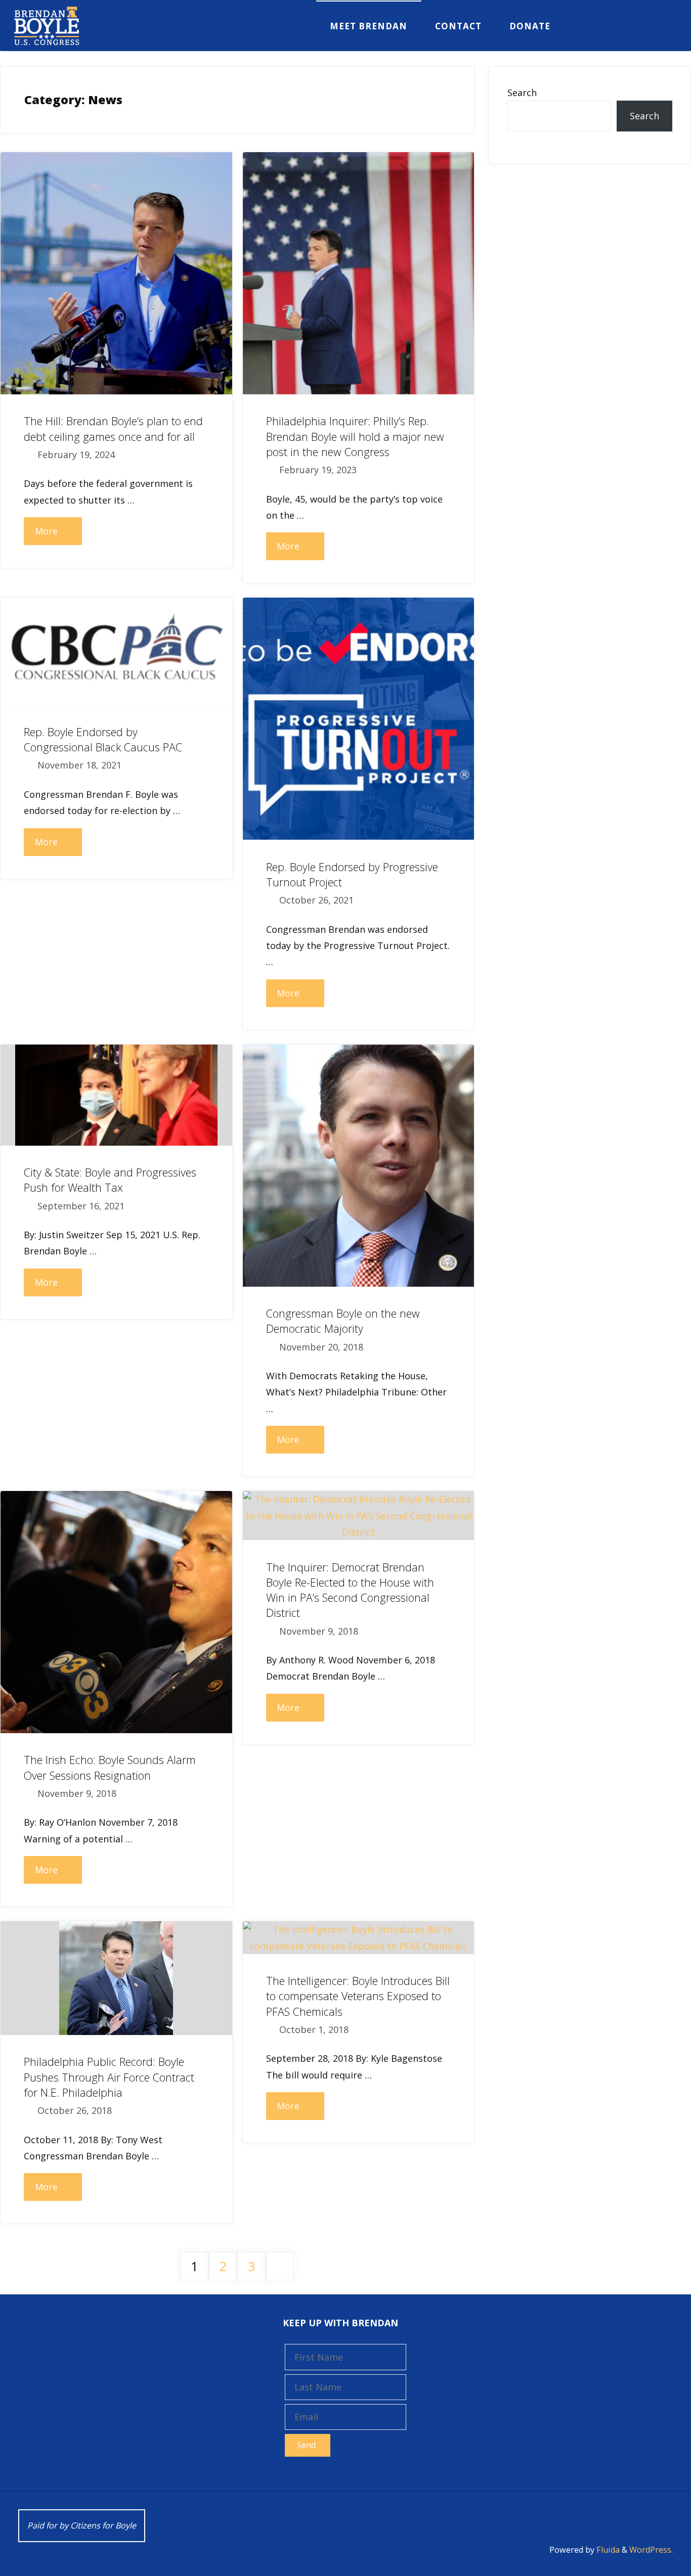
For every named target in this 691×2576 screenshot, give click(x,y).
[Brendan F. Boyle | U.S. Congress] (47, 26)
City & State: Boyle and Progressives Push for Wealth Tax (110, 1180)
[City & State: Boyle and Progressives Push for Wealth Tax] (116, 1095)
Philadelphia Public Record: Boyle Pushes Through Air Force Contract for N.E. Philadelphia (109, 2077)
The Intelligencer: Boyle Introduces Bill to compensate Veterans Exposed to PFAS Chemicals (358, 1996)
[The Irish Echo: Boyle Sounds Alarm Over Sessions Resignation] (116, 1612)
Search (522, 93)
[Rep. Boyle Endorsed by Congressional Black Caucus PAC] (116, 651)
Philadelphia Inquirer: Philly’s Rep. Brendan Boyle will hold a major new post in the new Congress (355, 436)
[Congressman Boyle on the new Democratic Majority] (359, 1166)
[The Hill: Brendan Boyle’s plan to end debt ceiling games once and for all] (116, 273)
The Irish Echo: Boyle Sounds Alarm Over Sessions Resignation (110, 1767)
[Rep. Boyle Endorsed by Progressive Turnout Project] (359, 719)
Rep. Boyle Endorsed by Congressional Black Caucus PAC (103, 739)
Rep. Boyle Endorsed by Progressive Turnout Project (352, 874)
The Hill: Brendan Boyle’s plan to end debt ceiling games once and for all (113, 428)
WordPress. (651, 2550)
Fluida (607, 2550)
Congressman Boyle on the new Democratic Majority (343, 1321)
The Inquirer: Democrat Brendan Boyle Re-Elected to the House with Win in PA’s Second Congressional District (350, 1590)
